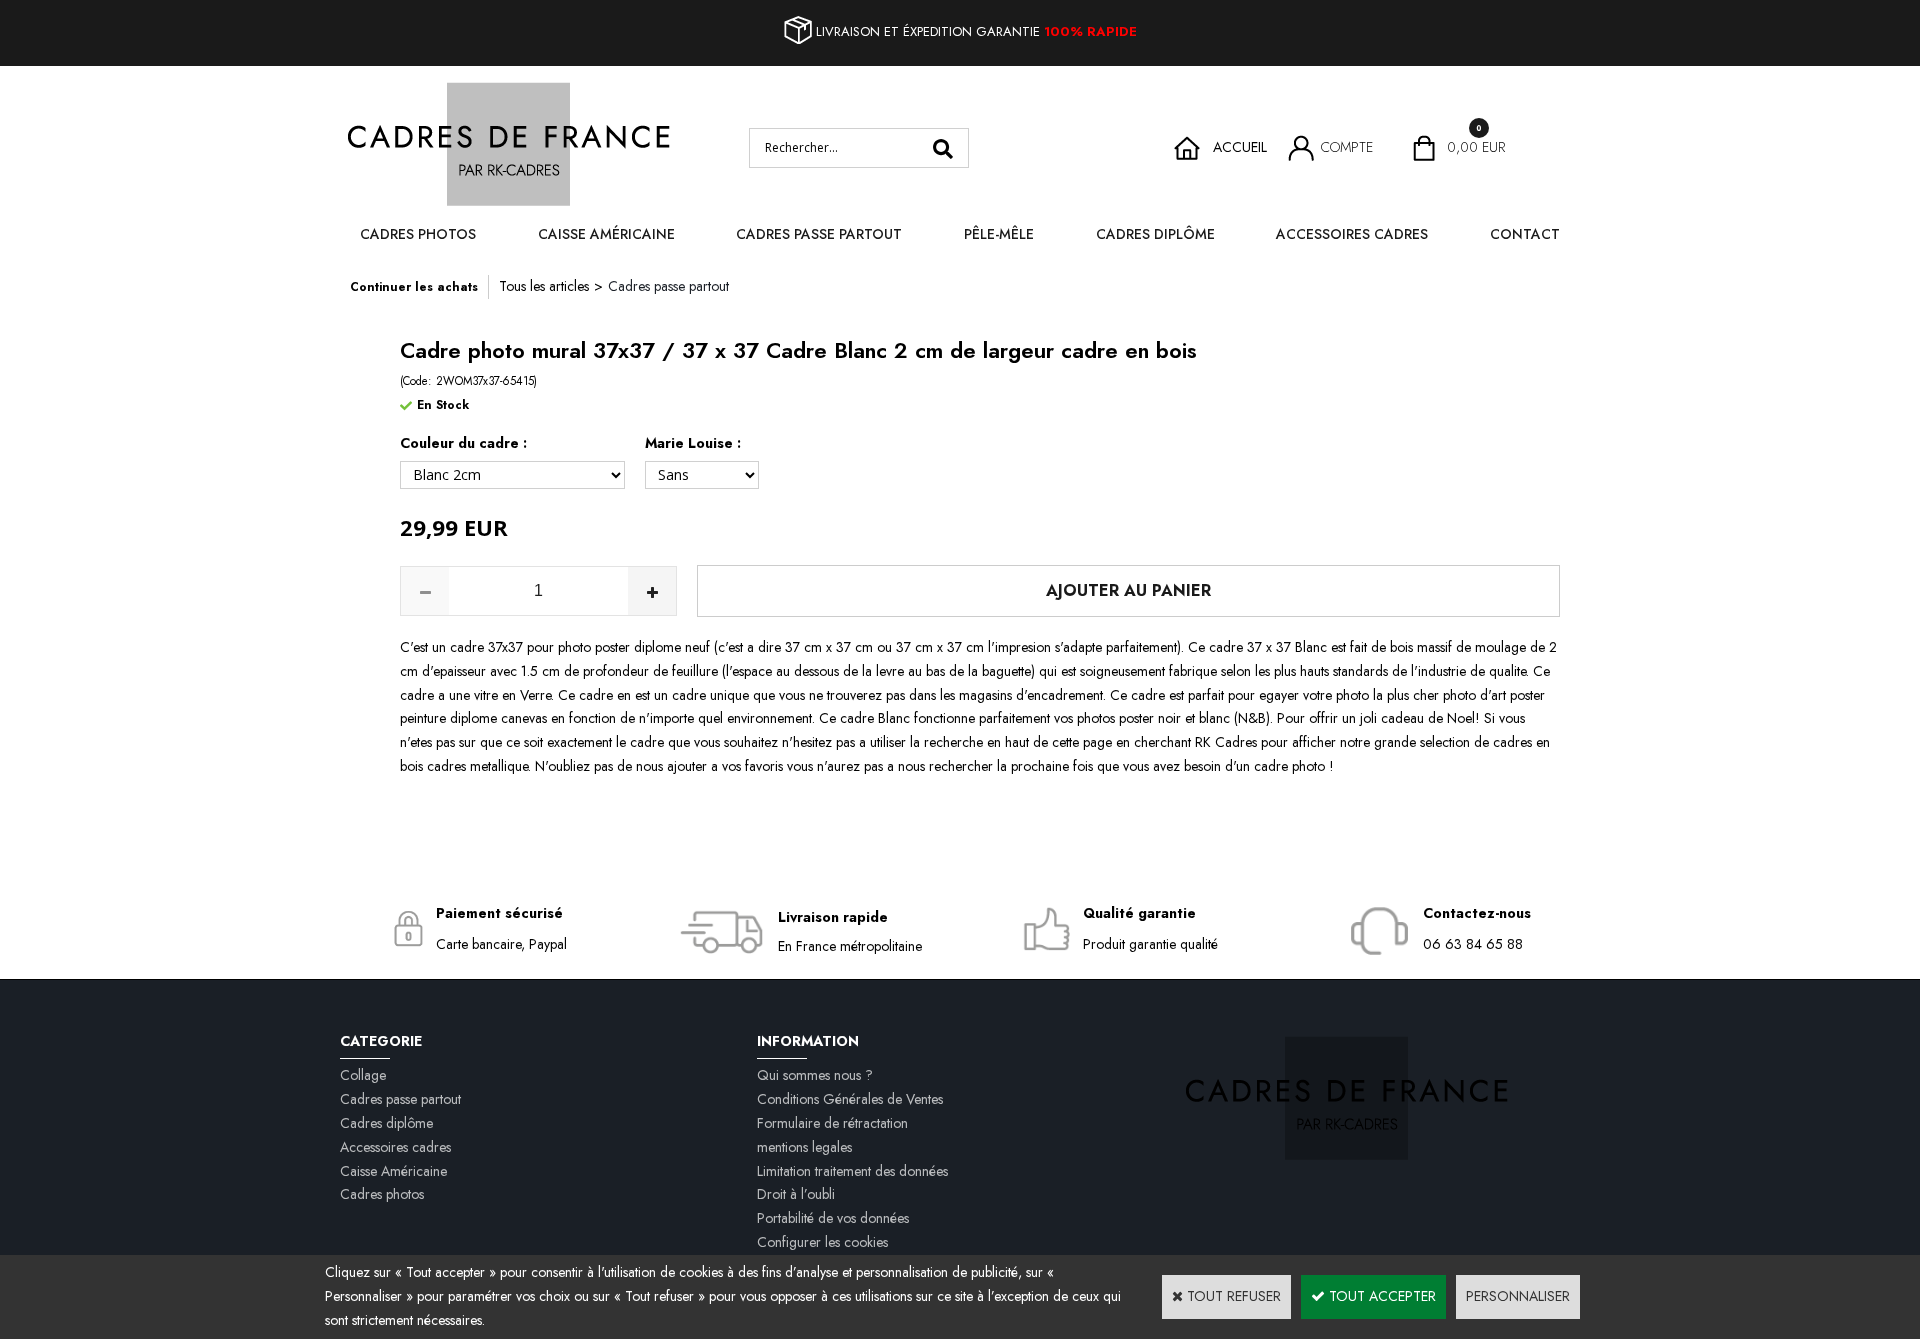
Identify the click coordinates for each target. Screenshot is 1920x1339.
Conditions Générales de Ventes (850, 1099)
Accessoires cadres (1352, 234)
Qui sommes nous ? (815, 1075)
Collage (363, 1075)
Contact (1525, 234)
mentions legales (804, 1147)
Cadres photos (418, 234)
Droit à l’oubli (796, 1194)
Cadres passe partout (819, 234)
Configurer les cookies (822, 1242)
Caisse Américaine (606, 234)
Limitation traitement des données (852, 1171)
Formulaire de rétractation (832, 1123)
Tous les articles (544, 286)
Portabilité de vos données (833, 1218)
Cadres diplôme (1155, 234)
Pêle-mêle (999, 234)
